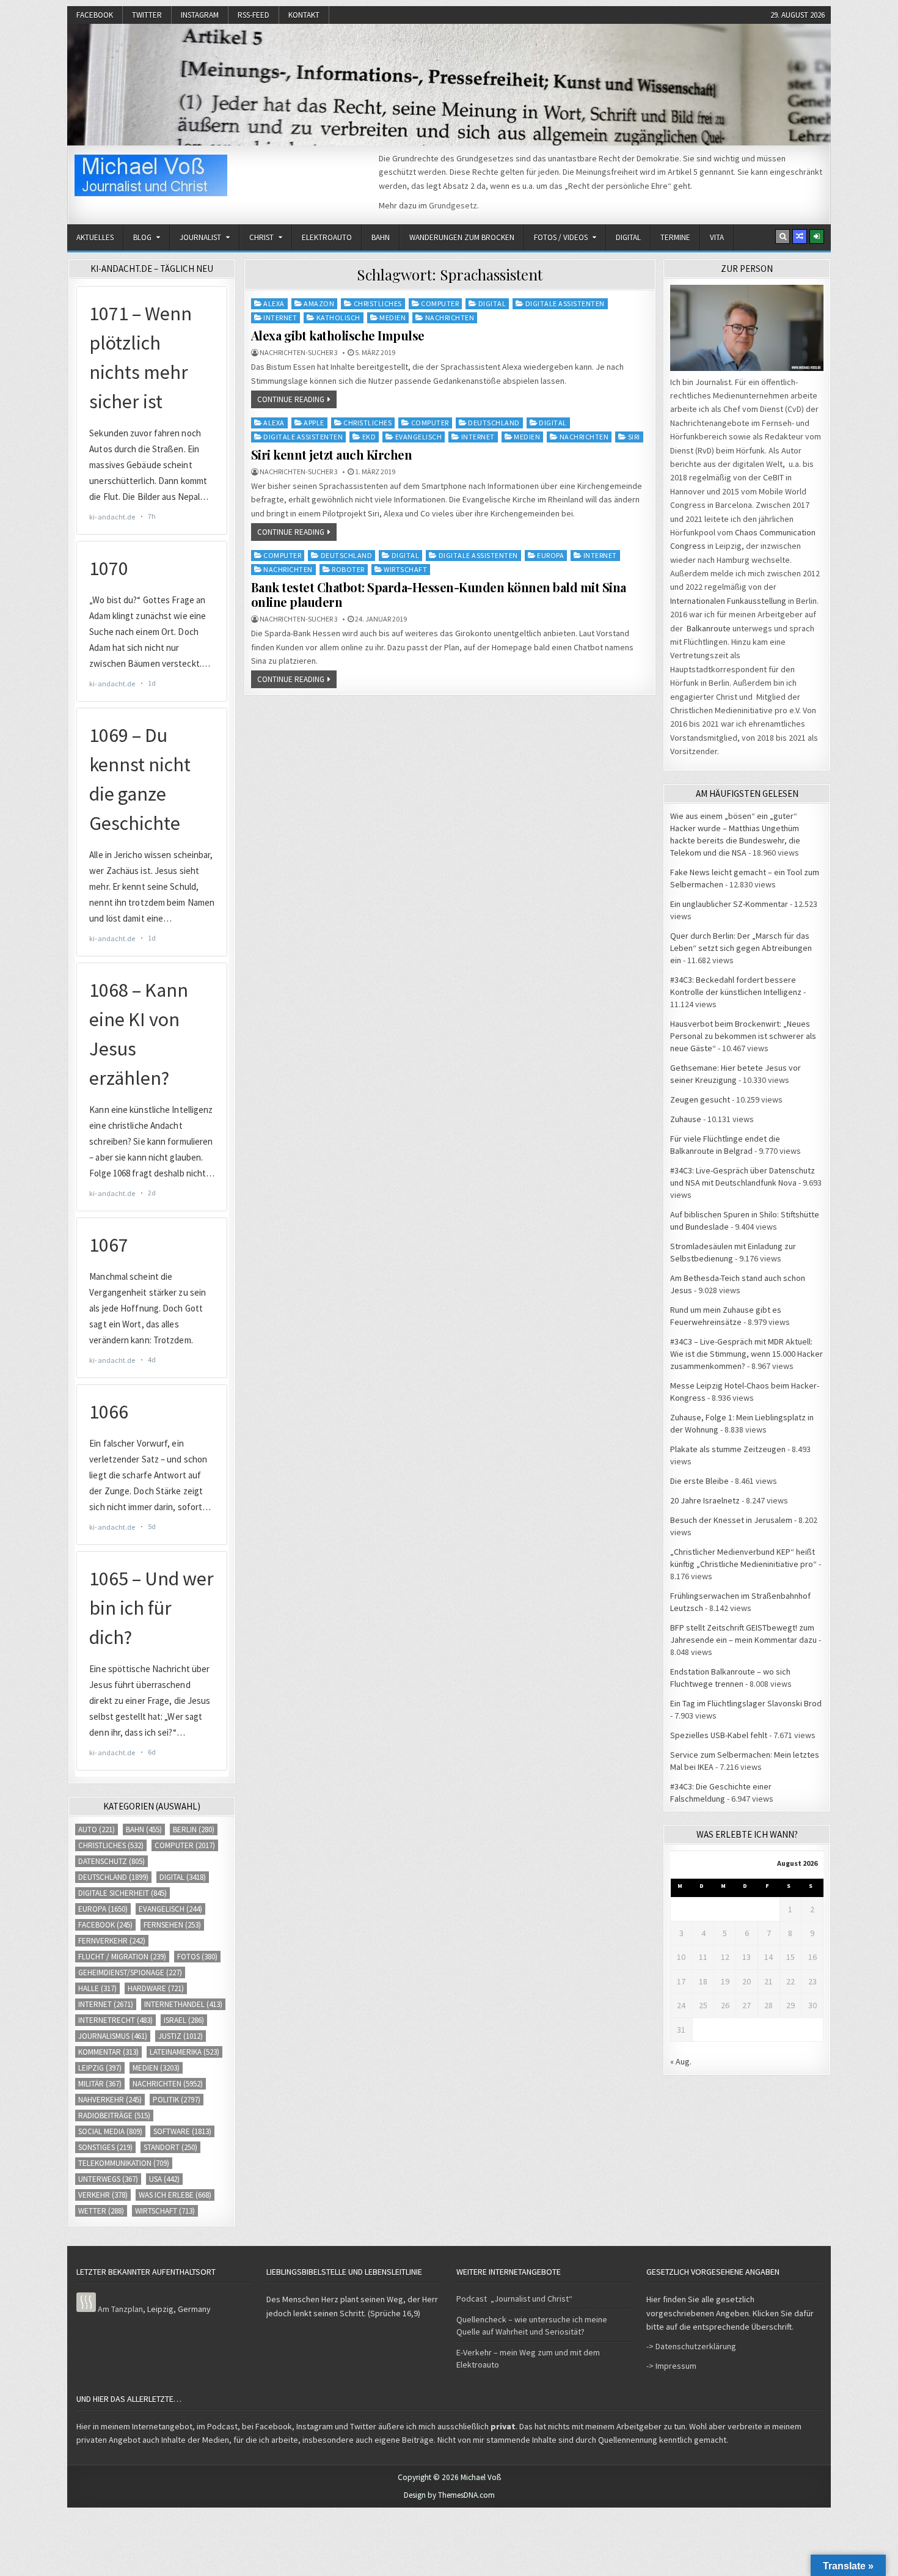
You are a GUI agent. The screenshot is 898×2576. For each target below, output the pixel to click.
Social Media (110, 2131)
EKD (369, 437)
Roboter (348, 569)
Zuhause (686, 1119)
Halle (97, 1988)
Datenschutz (111, 1861)
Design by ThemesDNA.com (449, 2495)
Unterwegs (108, 2179)
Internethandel (183, 2004)
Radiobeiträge (114, 2115)
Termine (675, 237)
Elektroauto (327, 237)
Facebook (95, 15)
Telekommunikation (124, 2163)
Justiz (181, 2036)
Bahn (381, 237)
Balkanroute (709, 628)
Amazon (319, 303)
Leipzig (100, 2068)
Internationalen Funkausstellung (728, 601)
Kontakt (304, 15)
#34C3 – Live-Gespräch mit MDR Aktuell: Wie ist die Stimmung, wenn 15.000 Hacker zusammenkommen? (747, 1354)
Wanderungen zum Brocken (462, 237)
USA (164, 2179)
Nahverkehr (110, 2100)
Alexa (274, 303)
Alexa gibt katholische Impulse (338, 335)
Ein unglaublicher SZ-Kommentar (729, 904)
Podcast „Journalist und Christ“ (514, 2299)
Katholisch (338, 317)
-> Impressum (671, 2366)
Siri (634, 437)
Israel (184, 2020)
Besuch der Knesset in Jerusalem (731, 1520)
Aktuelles (95, 237)
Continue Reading (291, 399)
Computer (440, 303)
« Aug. (681, 2061)
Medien (392, 317)
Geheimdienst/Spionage (130, 1972)
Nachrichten (450, 317)
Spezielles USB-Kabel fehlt (719, 1735)
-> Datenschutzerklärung (691, 2346)
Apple (314, 423)
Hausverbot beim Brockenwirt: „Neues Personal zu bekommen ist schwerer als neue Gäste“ (743, 1036)
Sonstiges (105, 2147)
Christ (261, 237)
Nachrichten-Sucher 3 (299, 353)
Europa (550, 555)
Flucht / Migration (122, 1957)
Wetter (101, 2211)
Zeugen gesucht (700, 1099)
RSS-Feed (254, 15)
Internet (280, 317)
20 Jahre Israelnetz (705, 1500)
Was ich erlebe (175, 2195)
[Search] (783, 237)
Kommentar (108, 2052)
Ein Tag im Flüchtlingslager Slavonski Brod (746, 1703)
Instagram (200, 15)
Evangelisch (419, 437)
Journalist (200, 237)
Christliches (378, 303)
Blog (142, 237)
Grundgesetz (453, 205)
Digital (628, 237)
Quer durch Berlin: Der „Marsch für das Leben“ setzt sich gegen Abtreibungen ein (741, 948)
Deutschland (494, 423)
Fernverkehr (112, 1941)
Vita (717, 237)
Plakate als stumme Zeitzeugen (728, 1449)
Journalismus (113, 2036)
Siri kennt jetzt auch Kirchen (332, 454)
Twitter (147, 15)
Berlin (194, 1829)
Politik (177, 2100)
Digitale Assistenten (565, 303)
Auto (97, 1829)
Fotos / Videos (561, 237)
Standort (170, 2147)
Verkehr (103, 2195)
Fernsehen (172, 1925)
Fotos (197, 1957)
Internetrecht (115, 2020)
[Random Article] (800, 237)
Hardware (156, 1988)
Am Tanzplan (120, 2309)
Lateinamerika (184, 2052)
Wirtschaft (405, 569)
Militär (100, 2084)
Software (182, 2131)
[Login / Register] (817, 237)
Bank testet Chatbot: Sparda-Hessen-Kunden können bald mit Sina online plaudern (439, 594)
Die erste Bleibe (699, 1481)
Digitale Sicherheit (122, 1893)
